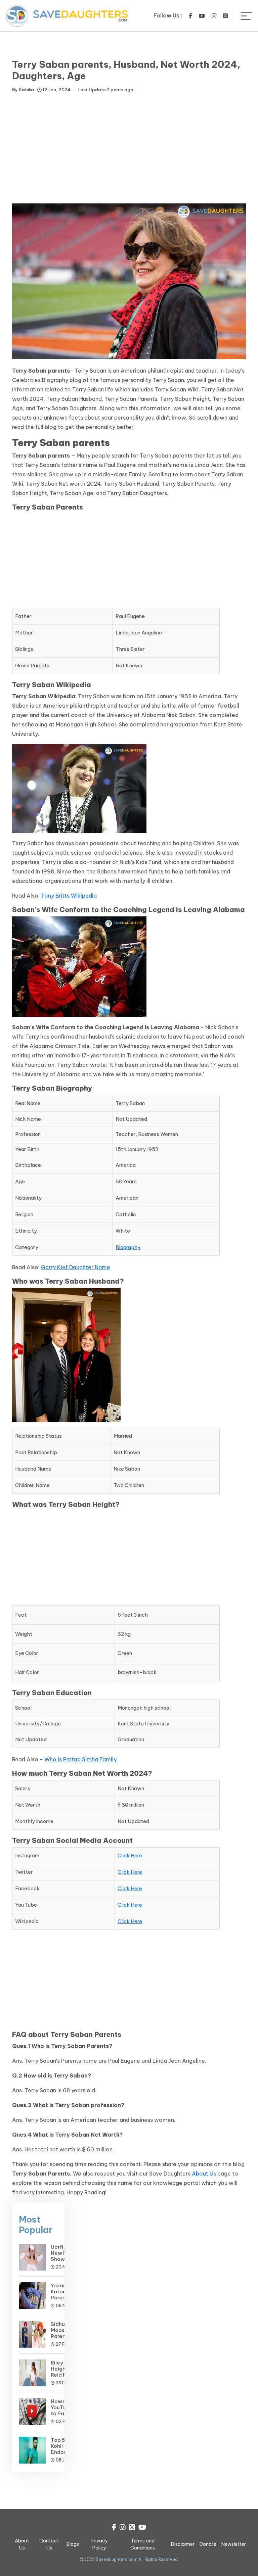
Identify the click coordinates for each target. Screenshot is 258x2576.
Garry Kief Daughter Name (76, 1267)
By (23, 90)
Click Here (130, 1855)
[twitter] (225, 16)
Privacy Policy (99, 2544)
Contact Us (49, 2544)
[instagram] (214, 16)
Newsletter (234, 2544)
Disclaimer (183, 2544)
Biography (128, 1247)
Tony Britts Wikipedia (69, 896)
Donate (208, 2544)
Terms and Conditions (143, 2544)
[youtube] (202, 16)
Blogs (73, 2544)
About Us (204, 2174)
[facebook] (190, 16)
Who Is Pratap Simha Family (80, 1759)
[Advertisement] (129, 150)
